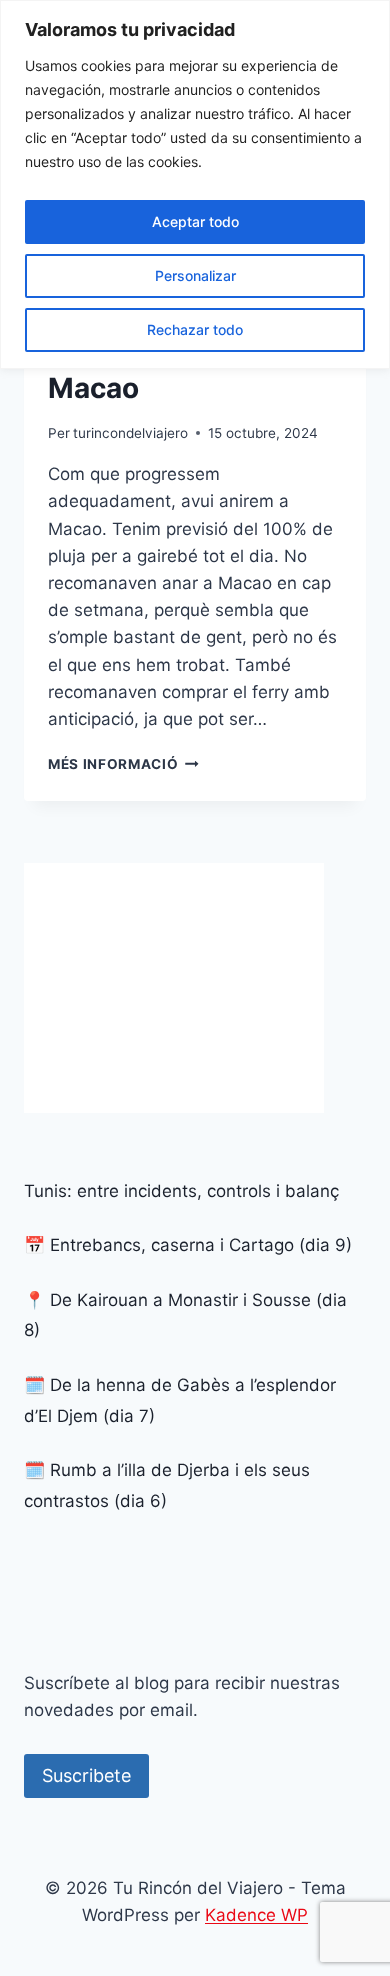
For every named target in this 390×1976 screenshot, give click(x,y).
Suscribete (86, 1775)
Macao (93, 388)
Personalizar (195, 275)
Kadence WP (256, 1915)
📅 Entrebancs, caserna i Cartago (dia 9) (188, 1245)
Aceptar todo (195, 221)
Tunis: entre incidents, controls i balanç (181, 1191)
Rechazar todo (195, 329)
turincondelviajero (130, 433)
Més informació (123, 764)
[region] (195, 184)
